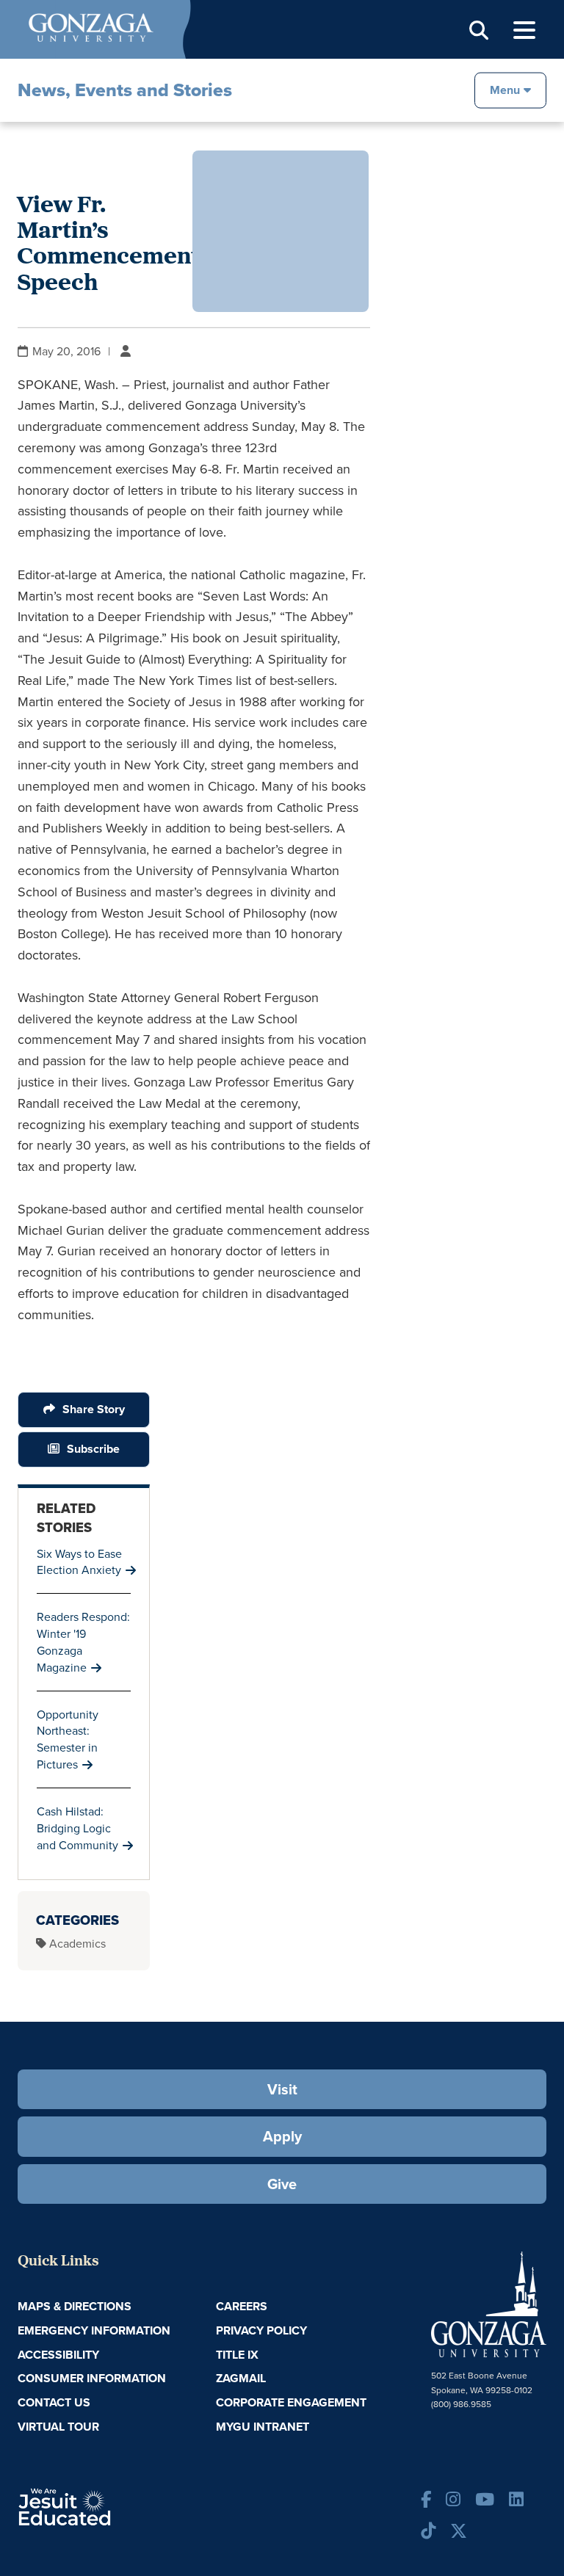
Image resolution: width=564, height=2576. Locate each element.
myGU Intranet (263, 2427)
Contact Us (54, 2402)
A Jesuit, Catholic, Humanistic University (106, 2506)
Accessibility (58, 2355)
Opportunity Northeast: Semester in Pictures (68, 1739)
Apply (282, 2136)
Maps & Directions (75, 2306)
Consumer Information (92, 2378)
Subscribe (93, 1449)
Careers (242, 2306)
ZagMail (241, 2378)
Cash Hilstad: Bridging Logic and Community (77, 1828)
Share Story (94, 1409)
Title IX (237, 2355)
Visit (282, 2089)
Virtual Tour (58, 2427)
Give (282, 2184)
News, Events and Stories (125, 90)
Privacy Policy (261, 2330)
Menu (505, 89)
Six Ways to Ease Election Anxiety (79, 1562)
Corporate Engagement (291, 2402)
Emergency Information (94, 2330)
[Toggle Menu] (524, 30)
